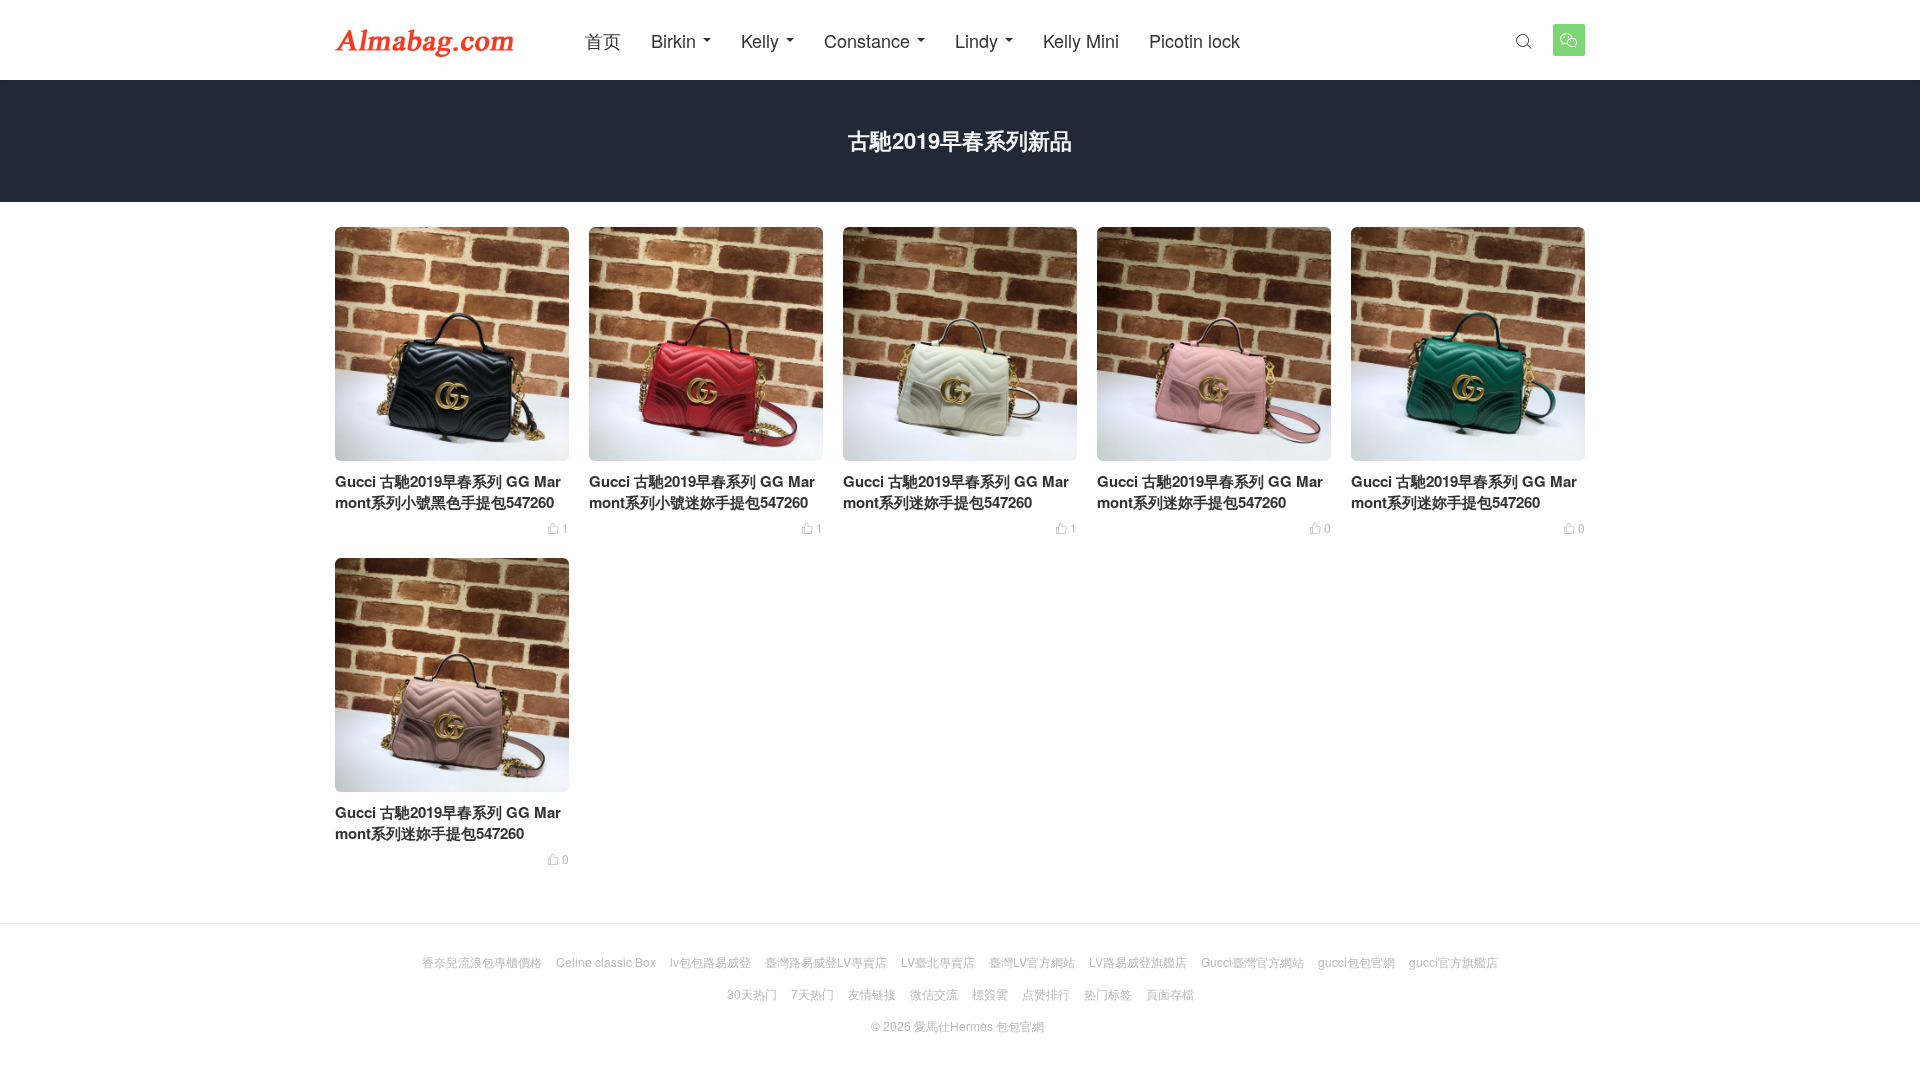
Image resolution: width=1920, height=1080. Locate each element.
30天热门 (752, 993)
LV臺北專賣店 (938, 961)
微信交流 (934, 993)
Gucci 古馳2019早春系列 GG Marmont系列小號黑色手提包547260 (448, 491)
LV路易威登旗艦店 (1138, 961)
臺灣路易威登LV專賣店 (826, 961)
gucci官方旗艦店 (1453, 961)
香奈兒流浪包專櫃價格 (482, 961)
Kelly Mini (1081, 40)
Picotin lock (1194, 40)
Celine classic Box (606, 961)
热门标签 (1108, 993)
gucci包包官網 (1356, 961)
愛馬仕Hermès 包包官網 (979, 1025)
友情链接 (872, 993)
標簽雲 (990, 993)
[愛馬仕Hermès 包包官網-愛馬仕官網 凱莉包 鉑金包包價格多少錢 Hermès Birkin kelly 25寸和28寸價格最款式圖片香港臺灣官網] (425, 40)
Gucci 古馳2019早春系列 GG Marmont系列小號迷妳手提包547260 (702, 491)
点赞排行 (1046, 993)
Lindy (976, 40)
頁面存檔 (1170, 993)
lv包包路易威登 (710, 961)
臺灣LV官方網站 (1032, 961)
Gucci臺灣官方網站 (1252, 961)
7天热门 (812, 993)
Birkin (673, 40)
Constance (867, 40)
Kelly (760, 40)
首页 (603, 40)
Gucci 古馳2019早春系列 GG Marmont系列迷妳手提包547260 (956, 491)
